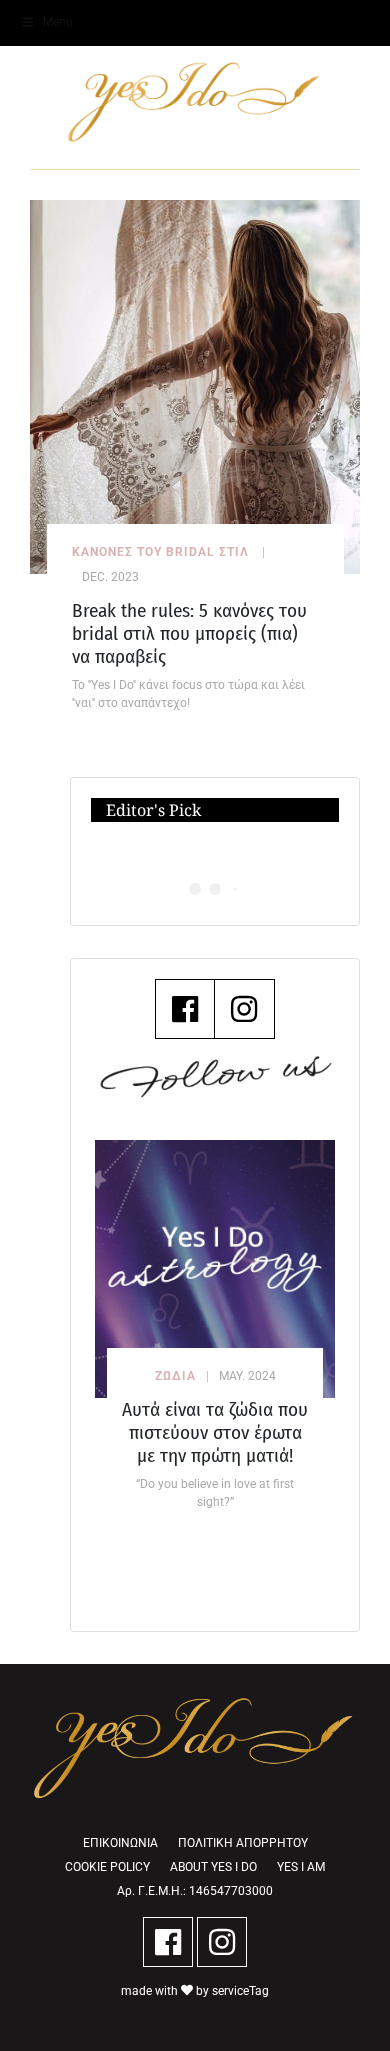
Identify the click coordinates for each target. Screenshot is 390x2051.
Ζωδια (175, 1376)
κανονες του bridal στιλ (160, 552)
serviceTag (240, 1991)
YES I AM (301, 1867)
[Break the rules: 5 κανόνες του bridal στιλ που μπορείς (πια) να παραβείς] (195, 385)
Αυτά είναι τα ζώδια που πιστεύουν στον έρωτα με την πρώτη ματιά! (215, 1432)
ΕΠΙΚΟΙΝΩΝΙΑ (120, 1843)
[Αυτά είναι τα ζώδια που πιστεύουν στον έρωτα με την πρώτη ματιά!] (215, 1268)
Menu (58, 22)
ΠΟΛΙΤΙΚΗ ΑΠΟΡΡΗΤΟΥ (243, 1843)
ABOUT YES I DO (213, 1867)
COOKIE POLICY (107, 1867)
